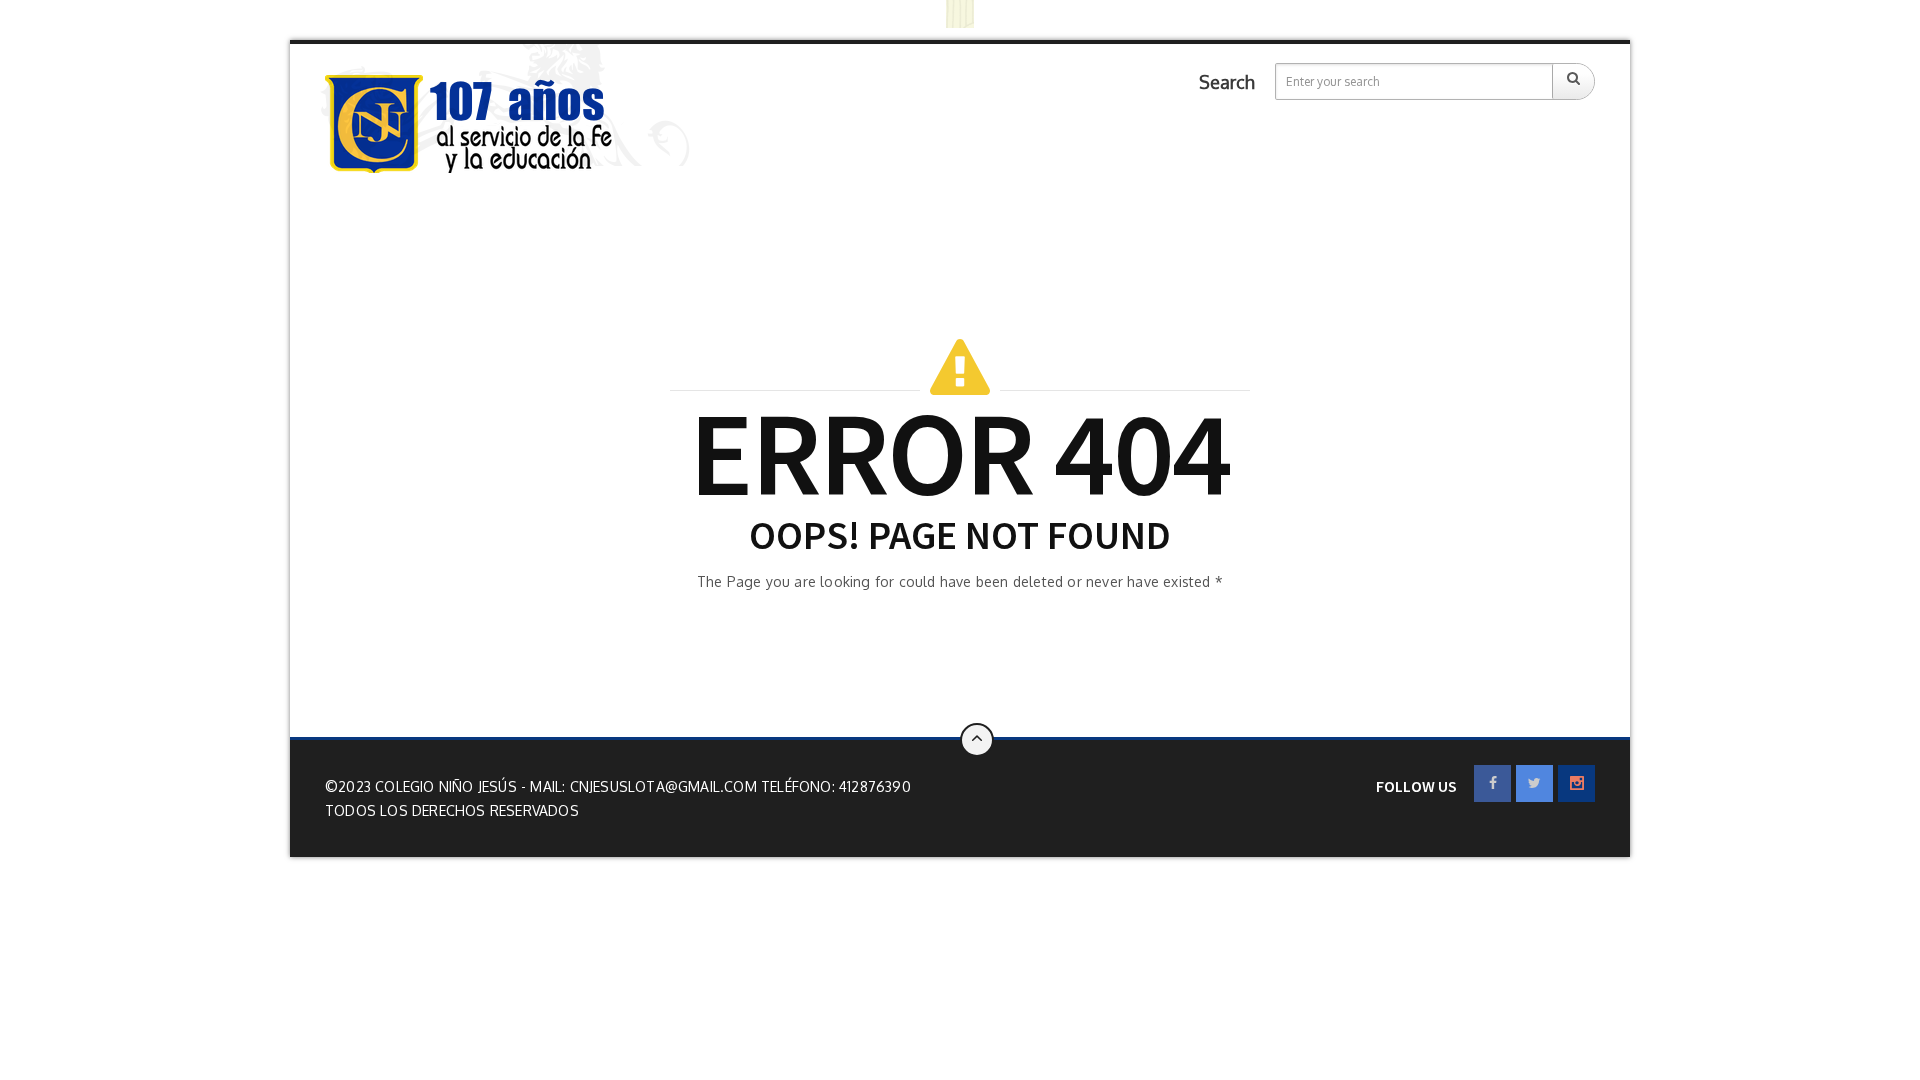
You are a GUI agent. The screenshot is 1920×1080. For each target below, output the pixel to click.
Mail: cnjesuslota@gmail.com (645, 786)
